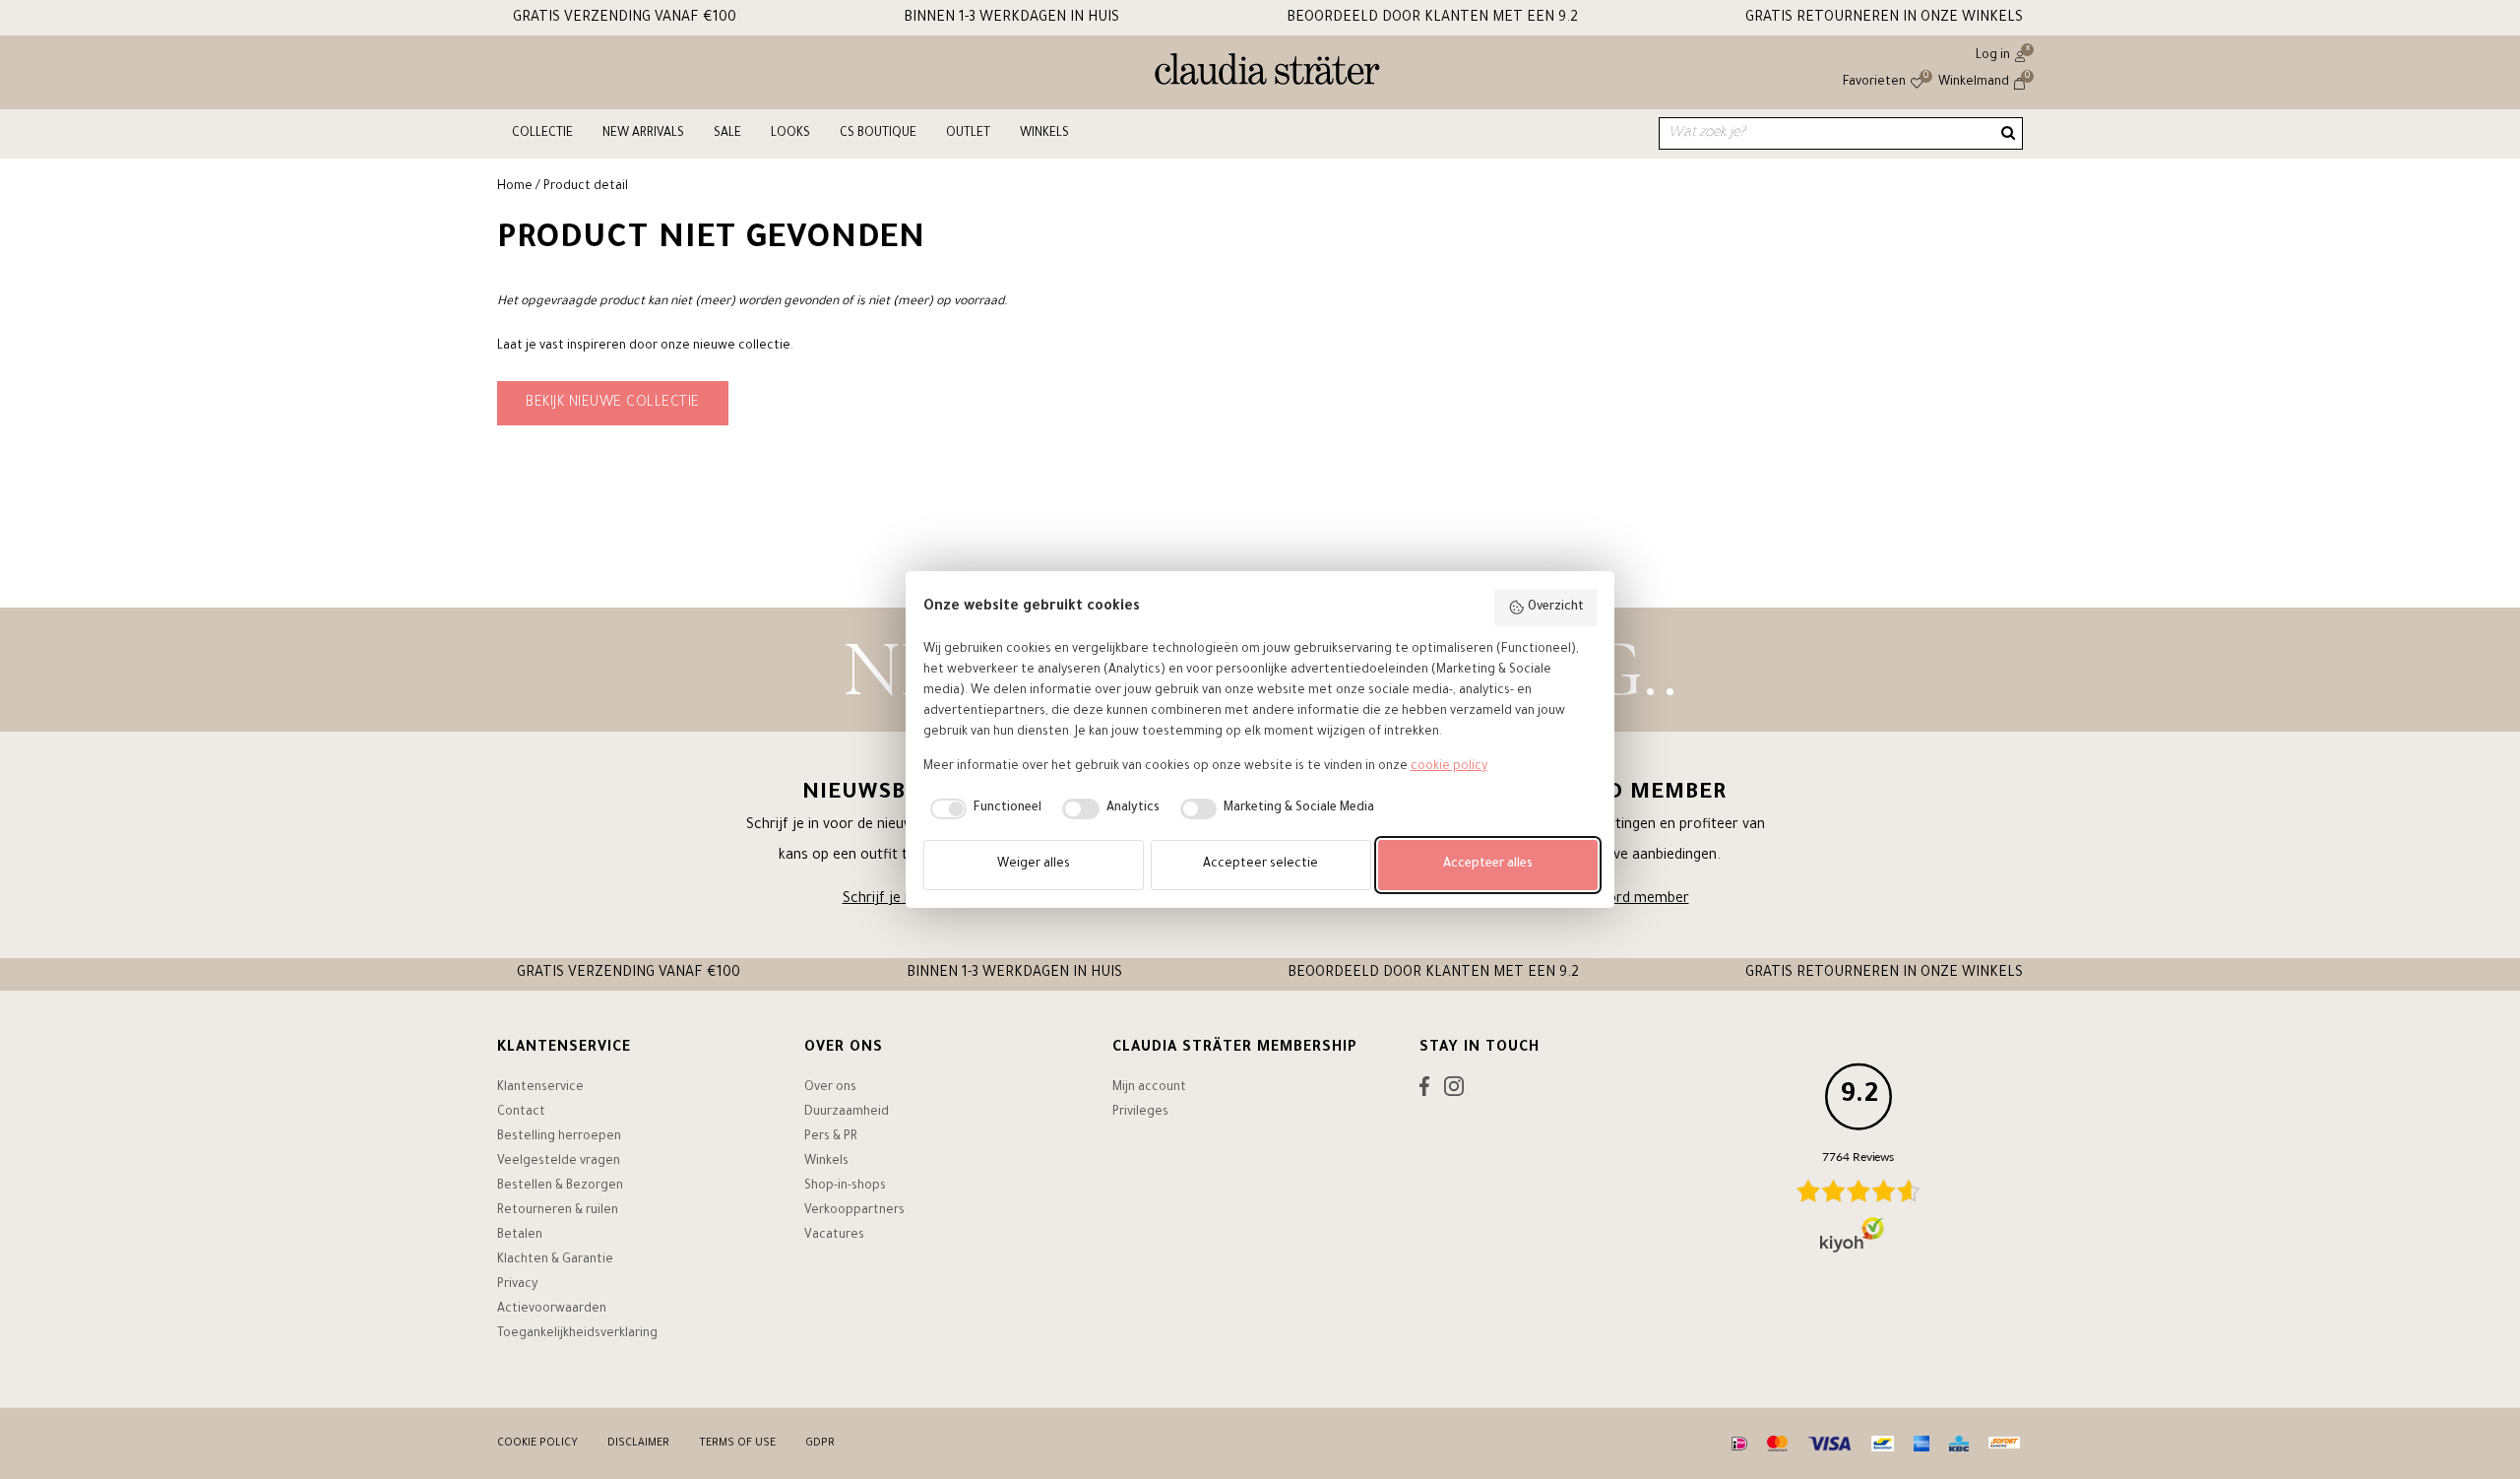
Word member (1642, 900)
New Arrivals (643, 134)
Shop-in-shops (845, 1187)
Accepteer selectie (1260, 865)
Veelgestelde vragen (559, 1162)
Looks (790, 134)
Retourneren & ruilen (558, 1211)
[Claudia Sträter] (1267, 74)
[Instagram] (1454, 1091)
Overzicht (1556, 608)
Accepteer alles (1488, 865)
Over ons (830, 1088)
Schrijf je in (879, 900)
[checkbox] (983, 809)
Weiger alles (1034, 865)
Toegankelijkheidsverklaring (577, 1334)
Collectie (542, 134)
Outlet (968, 134)
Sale (727, 134)
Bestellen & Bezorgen (560, 1187)
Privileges (1140, 1113)
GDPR (820, 1444)
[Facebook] (1424, 1091)
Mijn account (1149, 1088)
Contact (521, 1113)
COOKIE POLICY (537, 1444)
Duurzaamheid (847, 1113)
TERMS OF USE (737, 1444)
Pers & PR (831, 1137)
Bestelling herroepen (559, 1137)
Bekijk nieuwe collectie (613, 404)
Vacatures (834, 1236)
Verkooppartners (854, 1211)
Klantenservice (540, 1088)
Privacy (517, 1285)
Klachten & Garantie (555, 1260)
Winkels (1044, 134)
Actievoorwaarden (552, 1310)
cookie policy (1449, 767)
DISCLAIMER (638, 1444)
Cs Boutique (878, 134)
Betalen (520, 1236)
